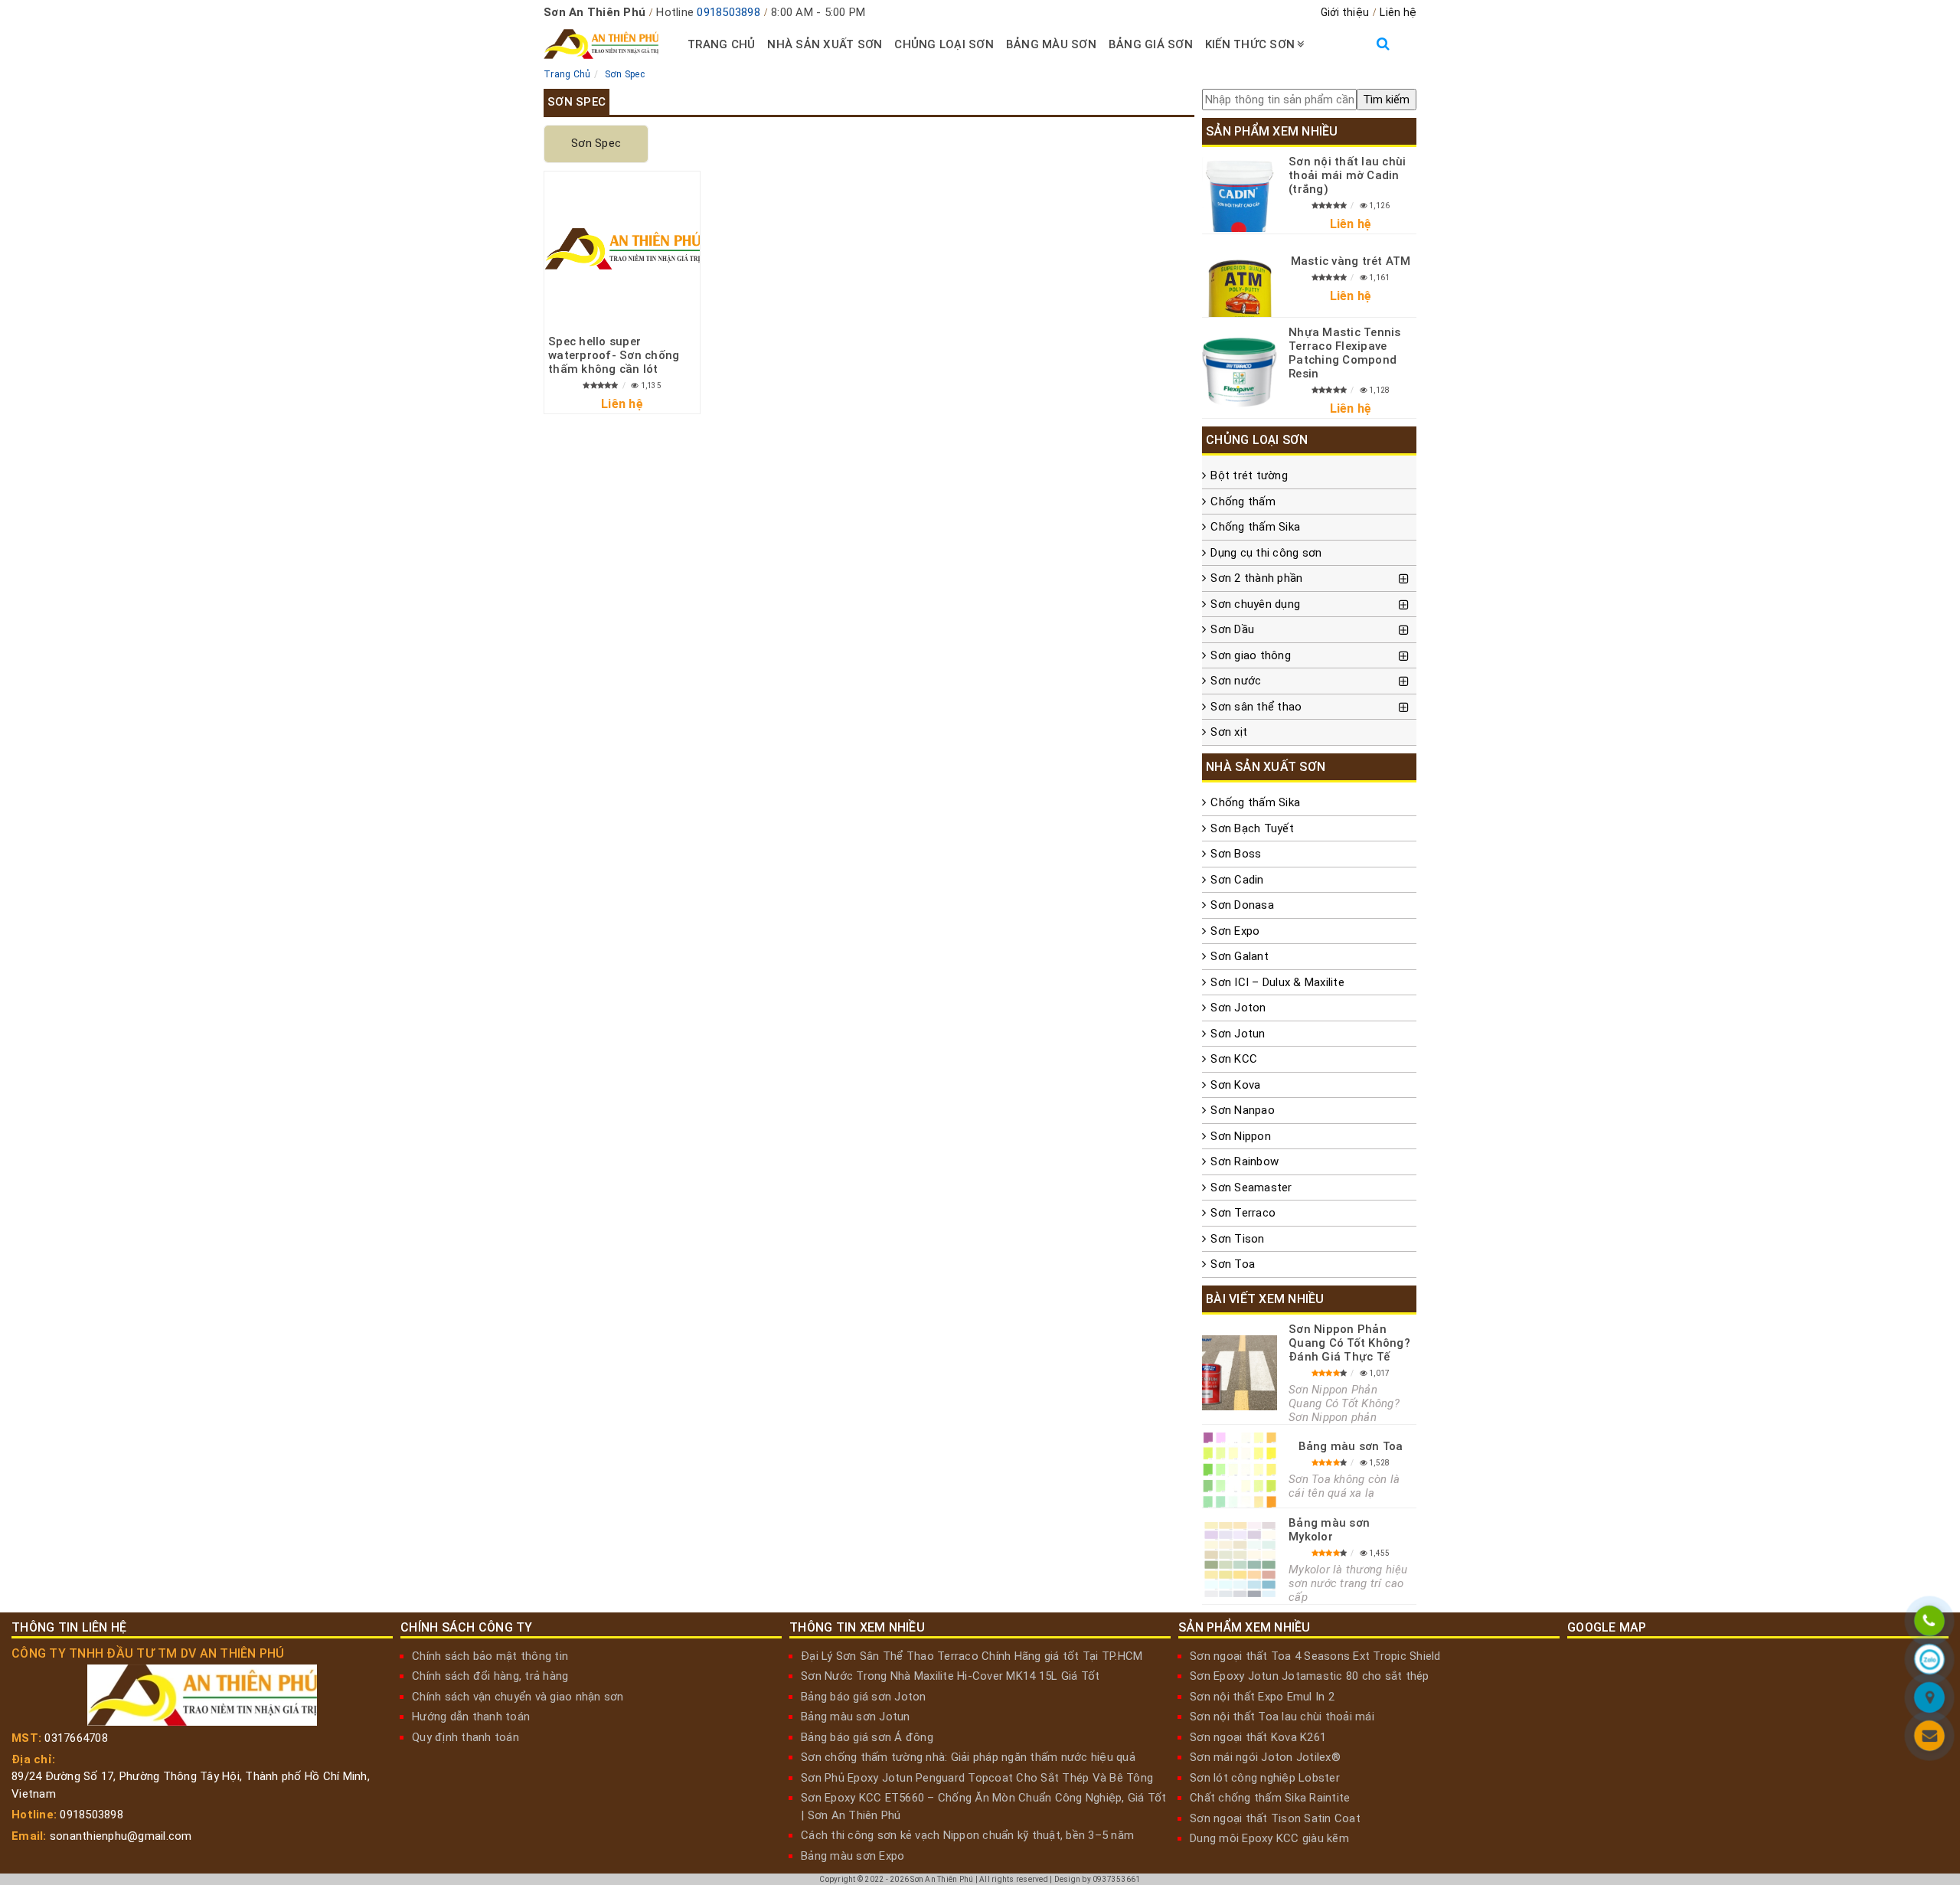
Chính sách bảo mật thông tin (490, 1656)
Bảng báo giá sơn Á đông (867, 1737)
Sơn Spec (596, 143)
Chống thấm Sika (1255, 527)
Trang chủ (721, 44)
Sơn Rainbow (1245, 1161)
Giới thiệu (1345, 12)
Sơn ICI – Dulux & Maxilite (1277, 982)
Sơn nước (1236, 681)
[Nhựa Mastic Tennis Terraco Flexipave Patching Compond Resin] (1240, 372)
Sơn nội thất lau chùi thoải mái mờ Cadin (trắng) (1347, 175)
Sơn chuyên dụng (1255, 604)
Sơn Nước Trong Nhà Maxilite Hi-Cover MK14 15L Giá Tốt (950, 1676)
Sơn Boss (1236, 854)
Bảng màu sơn (1051, 44)
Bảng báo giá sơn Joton (864, 1697)
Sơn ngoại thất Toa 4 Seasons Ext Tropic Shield (1315, 1656)
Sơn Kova (1235, 1085)
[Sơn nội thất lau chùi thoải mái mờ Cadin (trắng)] (1240, 194)
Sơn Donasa (1242, 905)
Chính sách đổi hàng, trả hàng (490, 1676)
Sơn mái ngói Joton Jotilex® (1265, 1757)
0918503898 (728, 12)
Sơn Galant (1240, 956)
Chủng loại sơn (944, 44)
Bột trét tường (1249, 475)
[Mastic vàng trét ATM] (1240, 279)
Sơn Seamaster (1251, 1188)
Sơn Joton (1238, 1008)
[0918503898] (1929, 1623)
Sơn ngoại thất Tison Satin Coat (1275, 1818)
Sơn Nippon (1241, 1136)
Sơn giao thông (1251, 655)
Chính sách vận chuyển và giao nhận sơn (518, 1697)
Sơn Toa (1233, 1264)
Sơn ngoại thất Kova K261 (1258, 1737)
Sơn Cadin (1237, 880)
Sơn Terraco (1243, 1213)
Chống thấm (1243, 501)
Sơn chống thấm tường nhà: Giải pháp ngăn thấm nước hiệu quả (968, 1757)
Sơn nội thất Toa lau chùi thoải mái (1282, 1717)
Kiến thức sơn (1250, 44)
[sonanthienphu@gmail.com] (1929, 1738)
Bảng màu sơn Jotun (856, 1717)
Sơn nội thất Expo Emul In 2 (1262, 1697)
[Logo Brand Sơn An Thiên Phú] (601, 44)
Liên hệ (1398, 12)
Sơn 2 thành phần (1256, 578)
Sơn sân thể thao (1256, 707)
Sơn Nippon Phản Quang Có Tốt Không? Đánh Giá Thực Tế (1349, 1343)
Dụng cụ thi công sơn (1266, 553)
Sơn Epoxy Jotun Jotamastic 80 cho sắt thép (1310, 1676)
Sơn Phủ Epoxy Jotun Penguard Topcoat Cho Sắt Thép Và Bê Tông (977, 1778)
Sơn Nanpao (1243, 1110)
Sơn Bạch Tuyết (1252, 828)
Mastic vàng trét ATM (1351, 261)
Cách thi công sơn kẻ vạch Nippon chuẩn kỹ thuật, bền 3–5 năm (967, 1835)
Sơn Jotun (1238, 1034)
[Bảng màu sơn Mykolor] (1240, 1560)
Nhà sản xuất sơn (825, 44)
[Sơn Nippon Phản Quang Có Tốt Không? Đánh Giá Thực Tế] (1240, 1373)
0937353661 (1117, 1879)
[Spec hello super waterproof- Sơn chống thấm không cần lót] (622, 249)
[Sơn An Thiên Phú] (1929, 1700)
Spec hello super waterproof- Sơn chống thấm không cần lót (614, 355)
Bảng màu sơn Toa (1351, 1446)
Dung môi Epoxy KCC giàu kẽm (1269, 1838)
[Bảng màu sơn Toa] (1240, 1470)
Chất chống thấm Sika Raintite (1270, 1798)
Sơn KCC (1234, 1059)
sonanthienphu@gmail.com (121, 1836)
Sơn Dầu (1232, 629)
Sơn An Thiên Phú (942, 1879)
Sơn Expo (1235, 931)
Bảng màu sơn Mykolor (1329, 1530)
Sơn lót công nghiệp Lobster (1265, 1778)
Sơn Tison (1237, 1239)
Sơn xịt (1229, 732)
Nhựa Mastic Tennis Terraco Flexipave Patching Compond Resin (1345, 353)
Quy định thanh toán (465, 1737)
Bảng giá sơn (1151, 44)
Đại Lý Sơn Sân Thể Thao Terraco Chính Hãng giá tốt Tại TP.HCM (972, 1656)
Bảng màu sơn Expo (853, 1856)
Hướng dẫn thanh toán (471, 1717)
